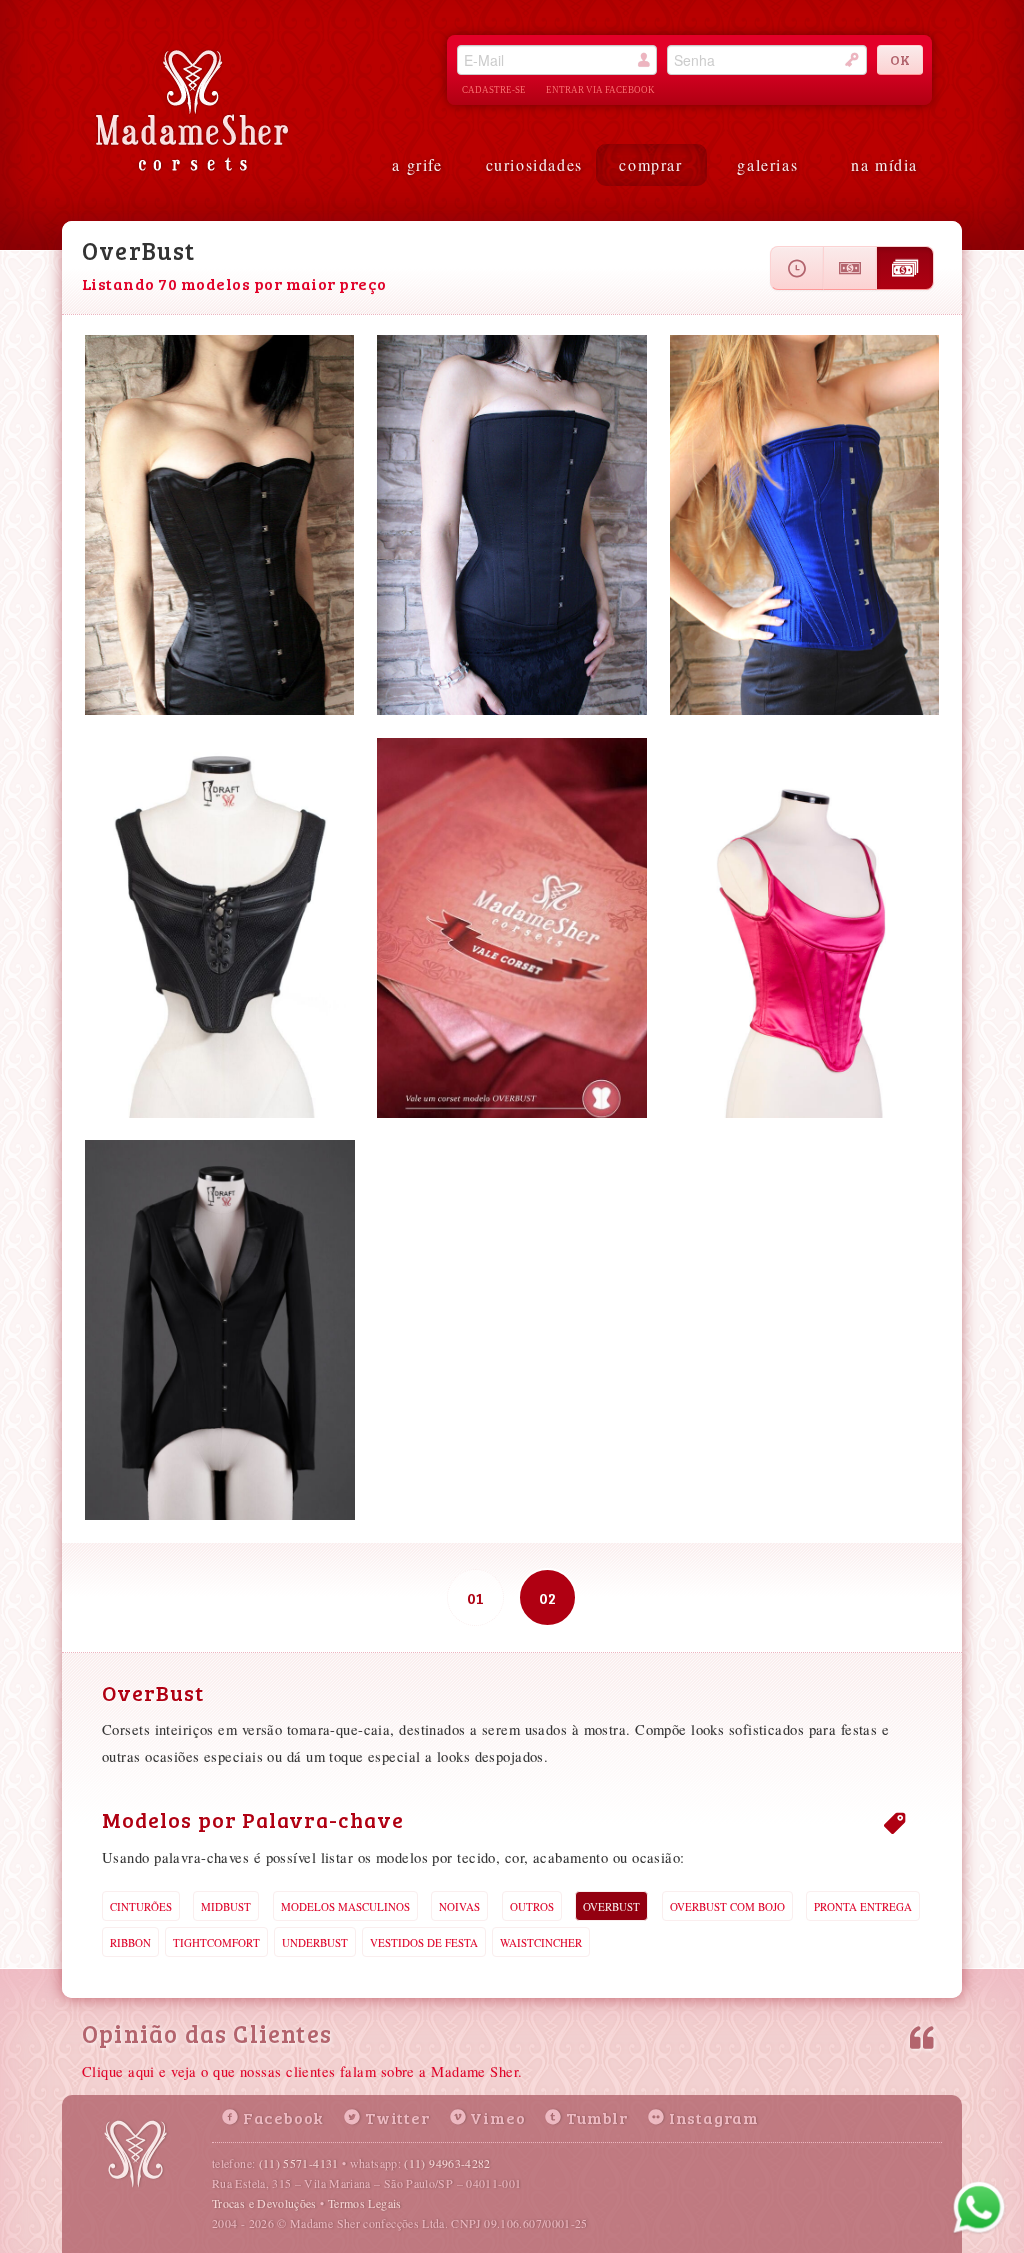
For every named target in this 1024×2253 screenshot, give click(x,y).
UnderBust (315, 1942)
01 (475, 1597)
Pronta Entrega (863, 1906)
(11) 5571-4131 (299, 2163)
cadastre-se (494, 90)
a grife (417, 164)
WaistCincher (541, 1942)
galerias (767, 164)
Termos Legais (365, 2203)
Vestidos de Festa (424, 1942)
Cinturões (141, 1906)
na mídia (884, 164)
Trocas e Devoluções (264, 2203)
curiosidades (534, 164)
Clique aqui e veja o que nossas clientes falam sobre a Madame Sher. (302, 2071)
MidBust (226, 1906)
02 (547, 1597)
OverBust (611, 1906)
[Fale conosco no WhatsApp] (979, 2208)
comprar (650, 164)
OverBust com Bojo (727, 1906)
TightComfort (216, 1942)
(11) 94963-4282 (447, 2163)
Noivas (459, 1906)
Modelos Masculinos (345, 1906)
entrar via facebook (600, 90)
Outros (532, 1906)
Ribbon (130, 1942)
